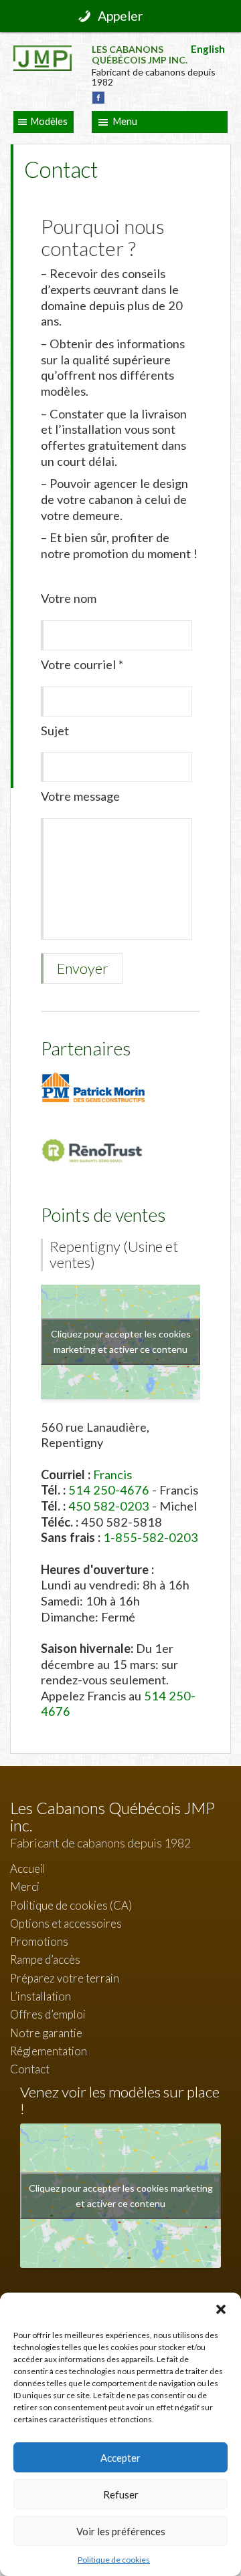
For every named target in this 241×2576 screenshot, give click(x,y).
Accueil (28, 1869)
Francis (112, 1474)
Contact (30, 2069)
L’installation (41, 1996)
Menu (125, 121)
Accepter (120, 2458)
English (208, 49)
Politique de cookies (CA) (71, 1905)
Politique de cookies (114, 2560)
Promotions (39, 1941)
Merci (25, 1887)
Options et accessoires (66, 1923)
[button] (221, 2309)
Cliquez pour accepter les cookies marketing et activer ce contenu (121, 1341)
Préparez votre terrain (65, 1978)
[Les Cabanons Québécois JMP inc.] (43, 55)
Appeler (120, 16)
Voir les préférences (121, 2531)
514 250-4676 (109, 1490)
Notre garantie (46, 2033)
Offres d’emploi (48, 2014)
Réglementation (49, 2051)
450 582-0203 (109, 1506)
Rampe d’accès (45, 1959)
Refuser (121, 2494)
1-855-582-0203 (151, 1537)
